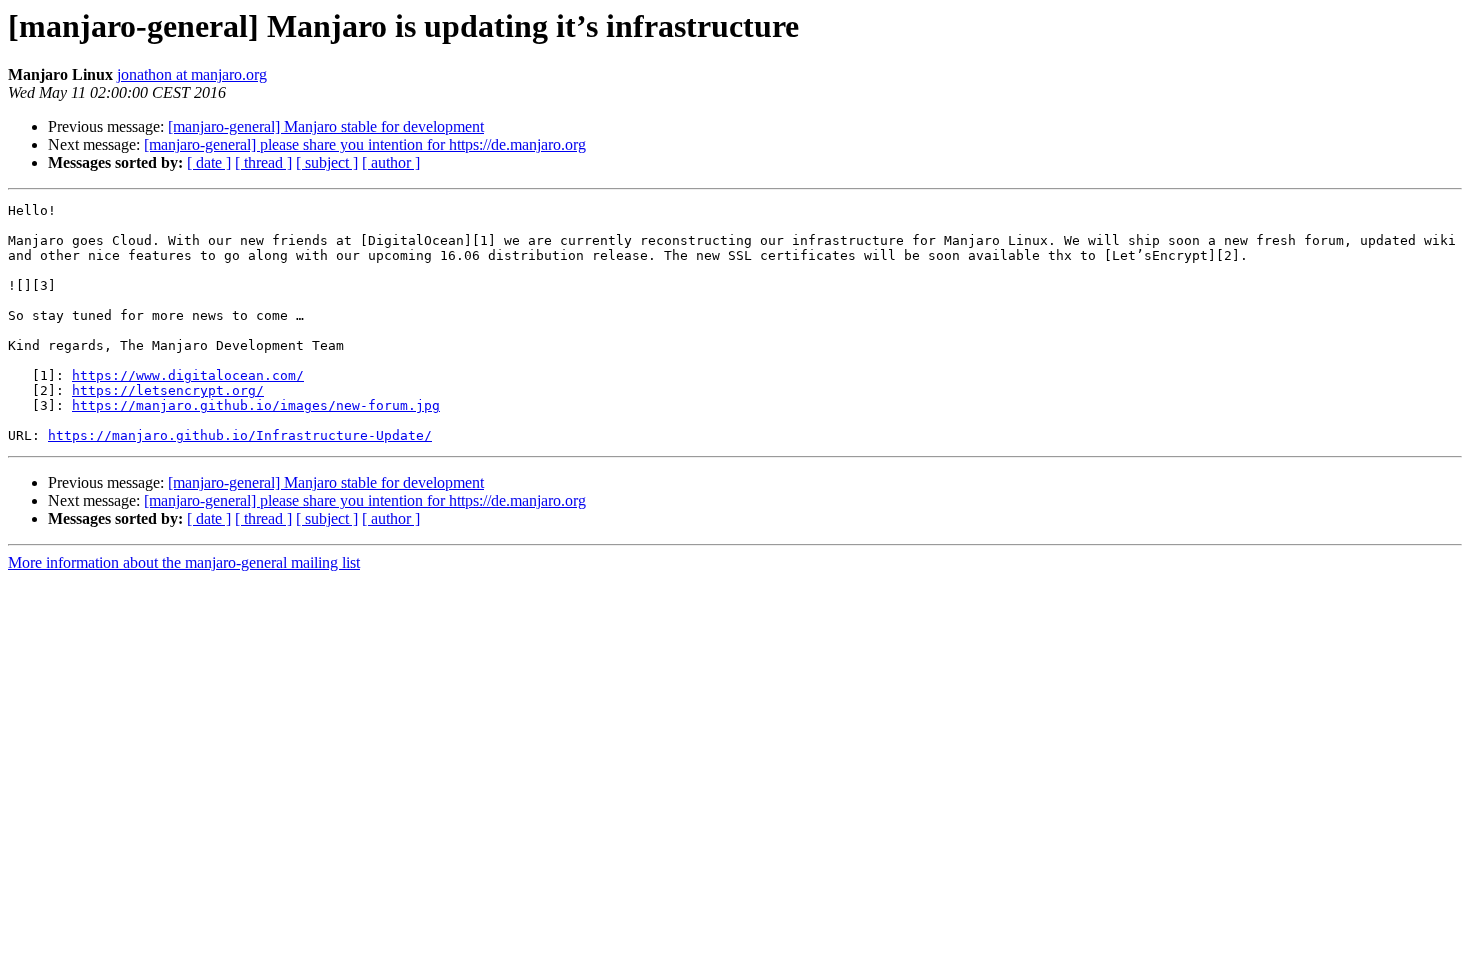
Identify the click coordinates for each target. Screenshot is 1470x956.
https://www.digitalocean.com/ (188, 375)
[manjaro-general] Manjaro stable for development (326, 126)
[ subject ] (327, 162)
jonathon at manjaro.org (192, 74)
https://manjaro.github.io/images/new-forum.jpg (256, 405)
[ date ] (209, 162)
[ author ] (391, 162)
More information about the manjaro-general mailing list (184, 562)
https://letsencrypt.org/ (168, 390)
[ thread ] (263, 162)
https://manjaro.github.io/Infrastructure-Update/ (240, 435)
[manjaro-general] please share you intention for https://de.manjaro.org (365, 144)
